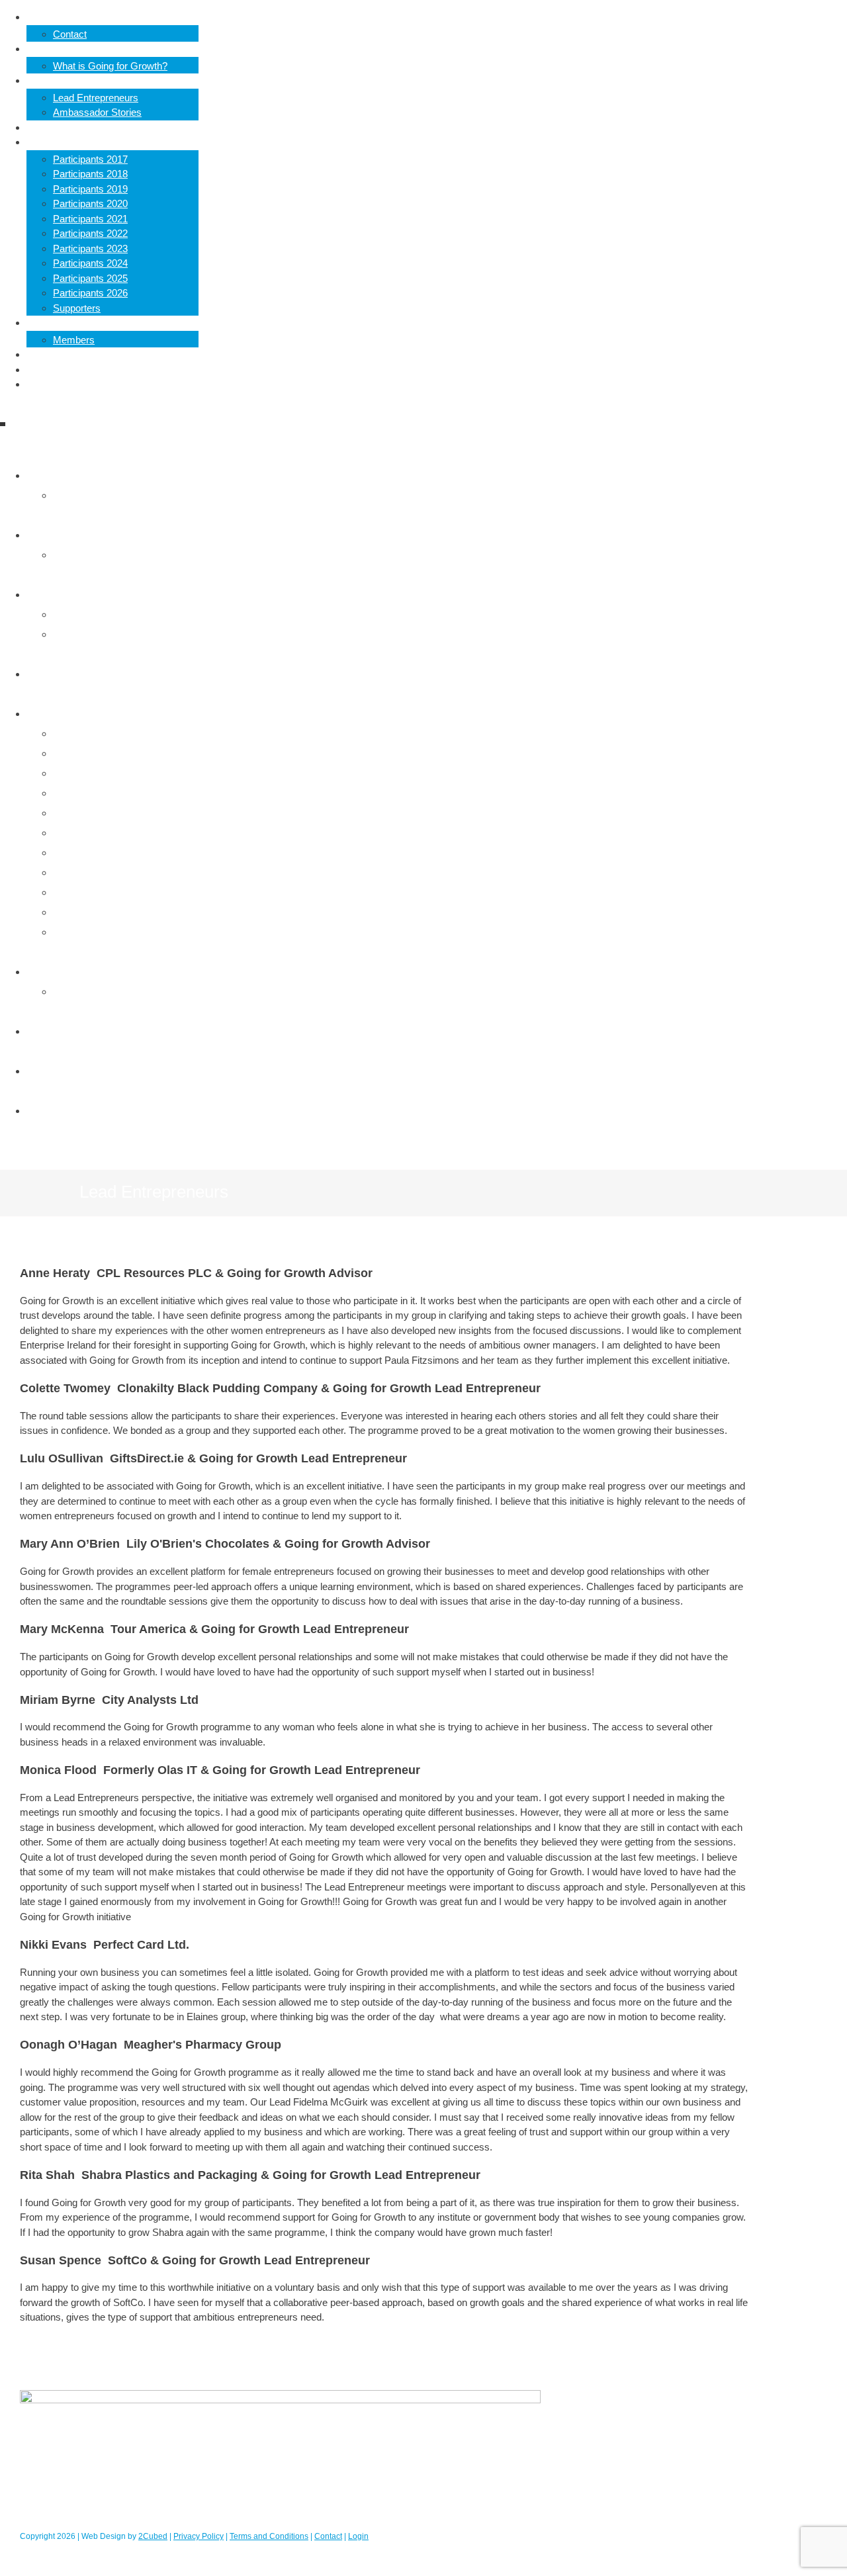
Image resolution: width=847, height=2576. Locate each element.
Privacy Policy (199, 2536)
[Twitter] (364, 1147)
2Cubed (153, 2536)
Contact (328, 2536)
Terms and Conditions (269, 2536)
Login (358, 2536)
